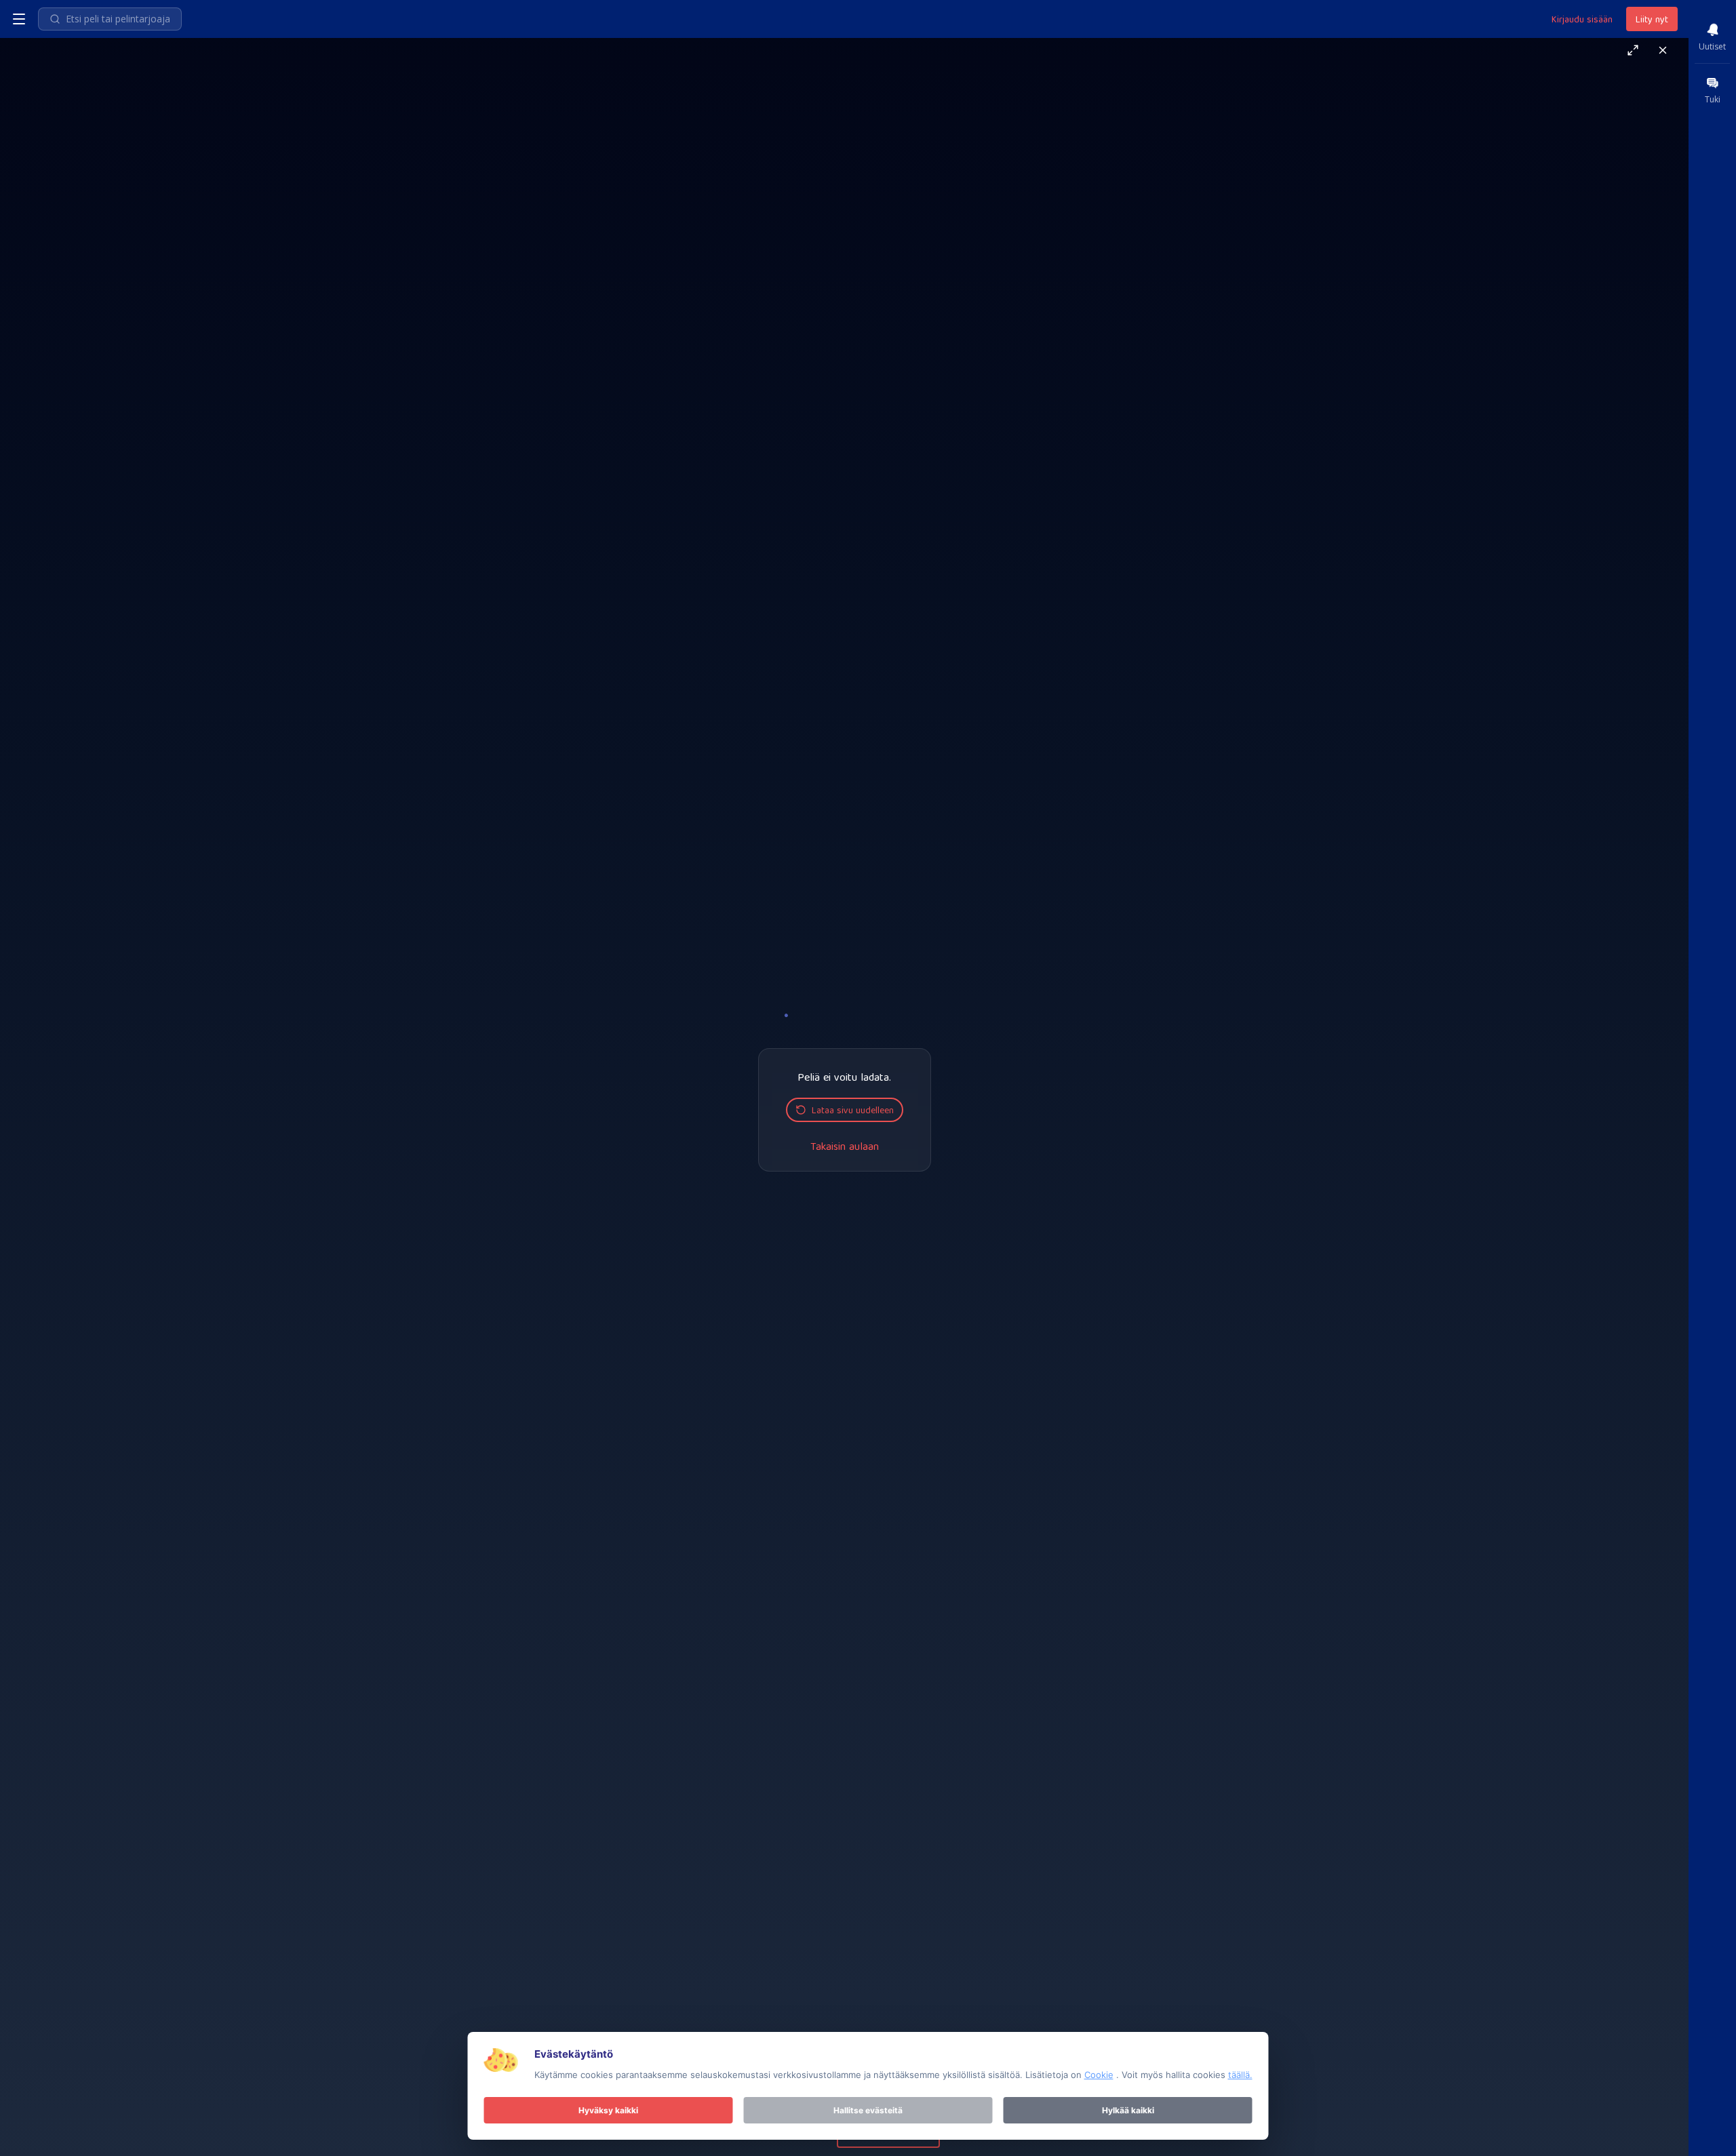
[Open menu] (19, 19)
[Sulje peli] (1663, 50)
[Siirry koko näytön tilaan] (1633, 50)
